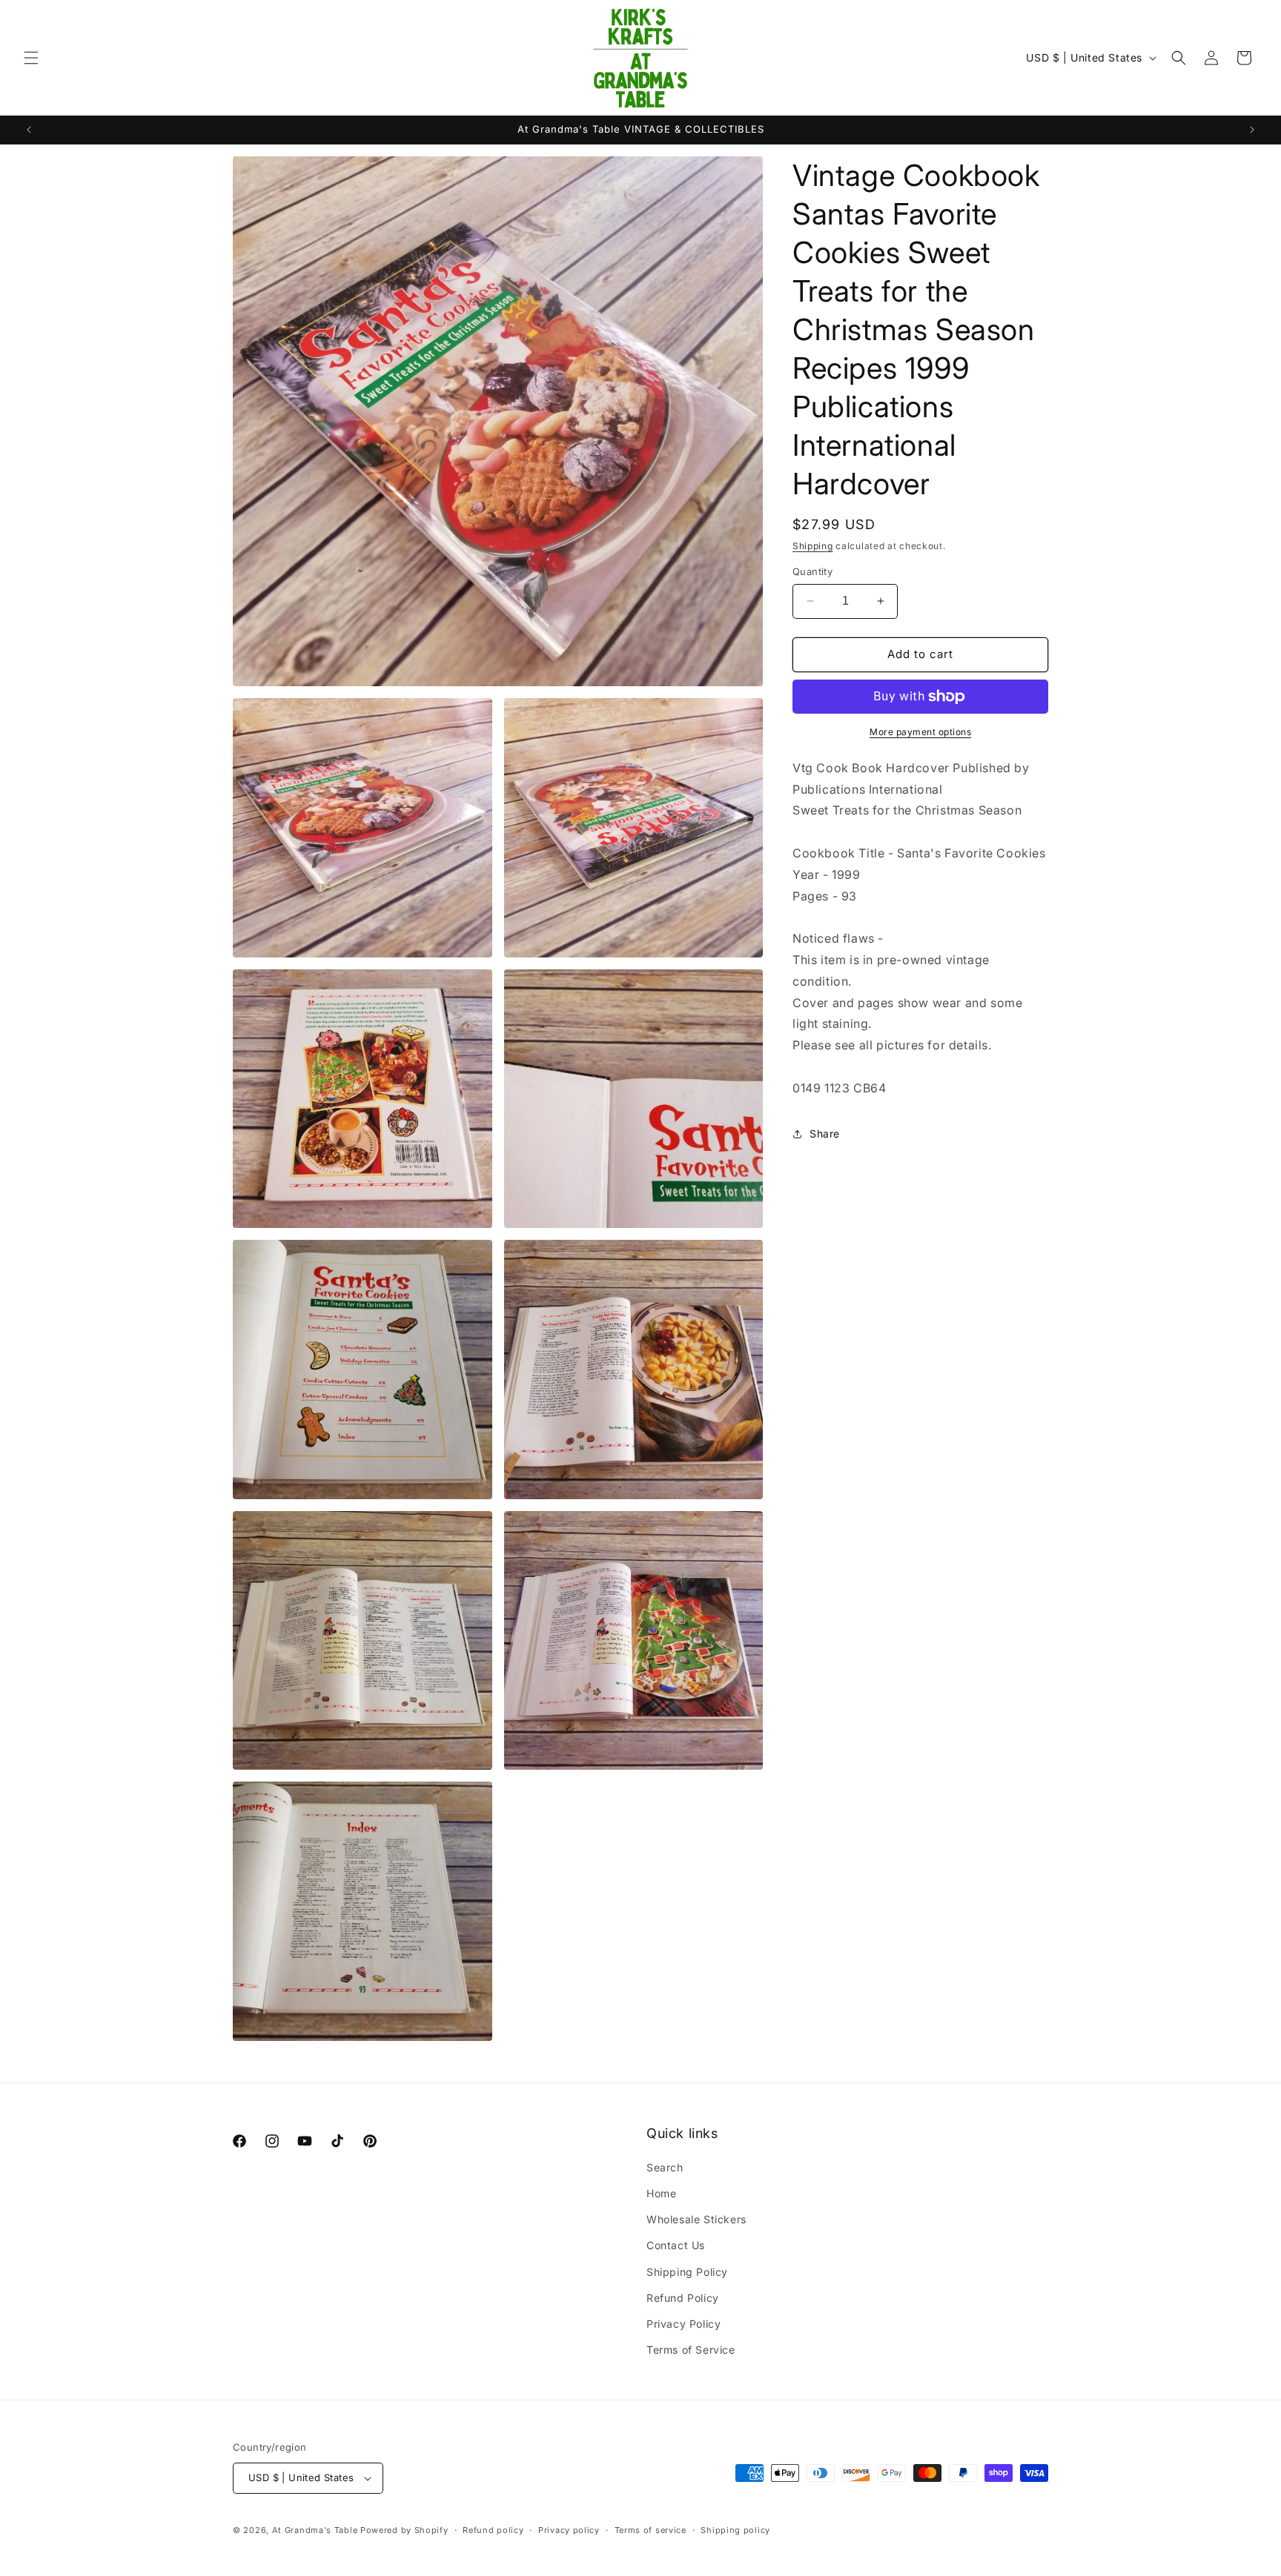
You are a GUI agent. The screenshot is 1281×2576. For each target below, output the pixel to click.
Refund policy (493, 2530)
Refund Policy (683, 2298)
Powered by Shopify (404, 2530)
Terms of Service (691, 2350)
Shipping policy (735, 2530)
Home (661, 2193)
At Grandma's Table (316, 2530)
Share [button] (825, 1133)
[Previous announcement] (29, 130)
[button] (31, 58)
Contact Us (676, 2245)
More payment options (920, 732)
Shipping (813, 546)
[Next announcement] (1252, 130)
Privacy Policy (683, 2324)
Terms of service (651, 2530)
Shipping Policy (687, 2272)
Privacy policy (569, 2530)
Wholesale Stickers (696, 2219)
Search (665, 2167)
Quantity (812, 571)
